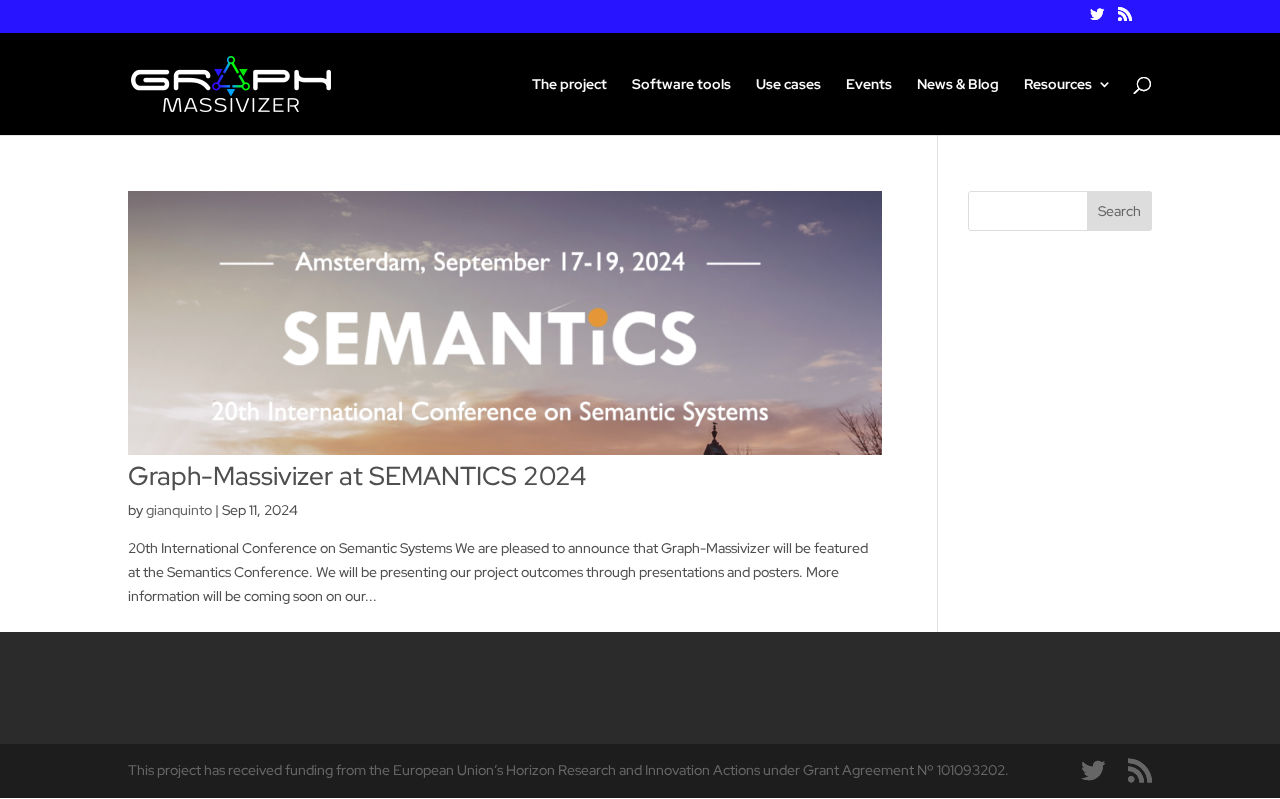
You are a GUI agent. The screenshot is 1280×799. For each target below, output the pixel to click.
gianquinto (179, 510)
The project (569, 85)
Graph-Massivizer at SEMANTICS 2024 (357, 476)
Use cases (788, 85)
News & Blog (958, 85)
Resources (1058, 85)
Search (1119, 211)
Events (869, 85)
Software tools (681, 85)
